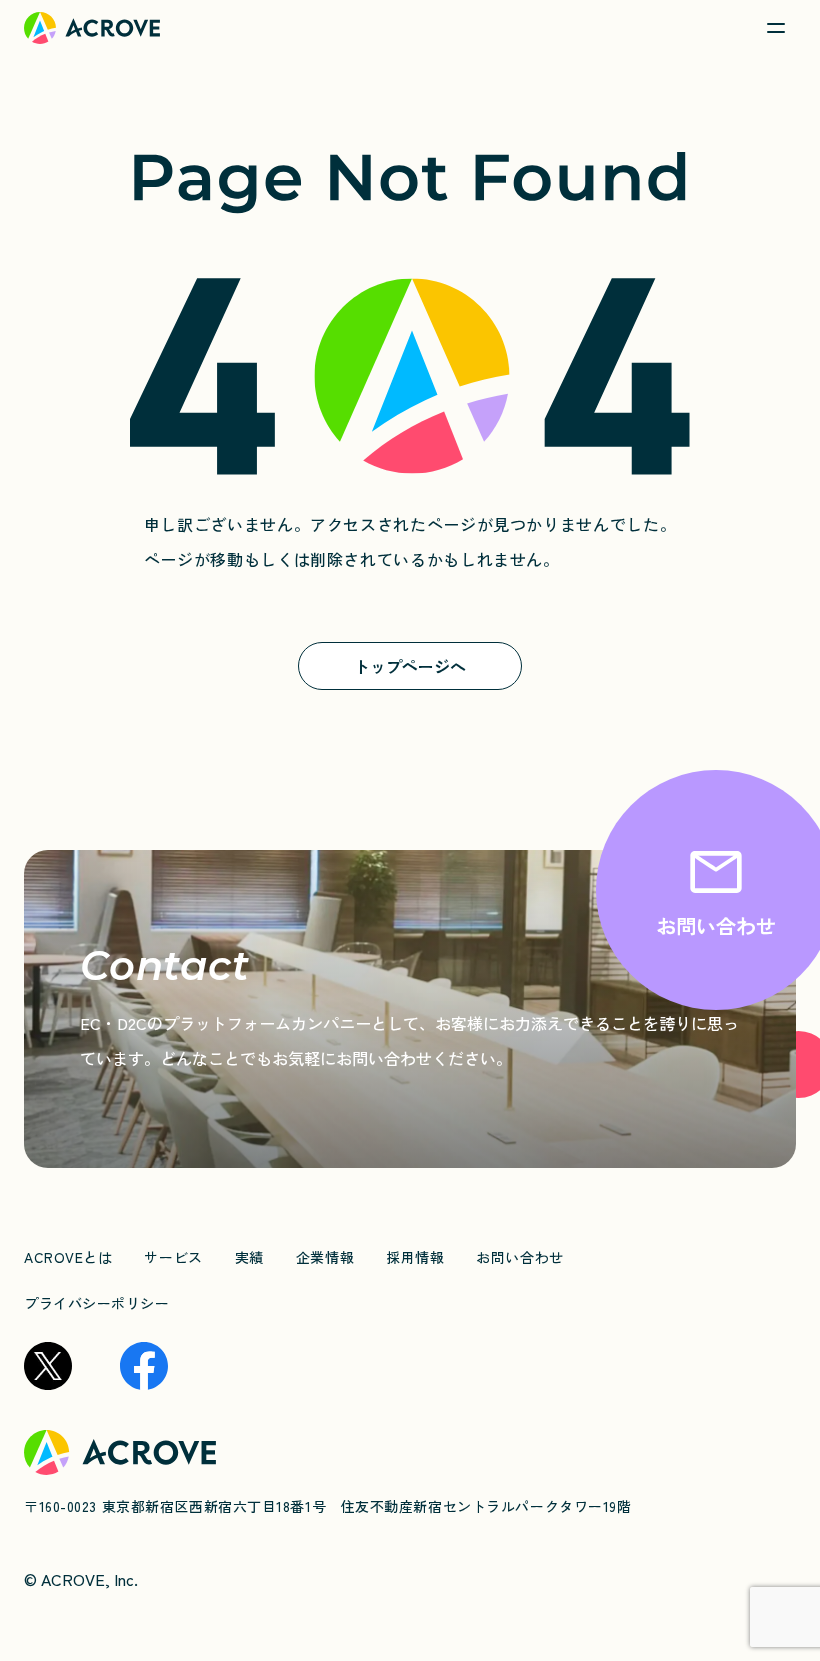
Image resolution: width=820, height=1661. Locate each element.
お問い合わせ (519, 1257)
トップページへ (410, 666)
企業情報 (325, 1257)
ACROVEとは (68, 1257)
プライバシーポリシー (97, 1303)
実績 (249, 1257)
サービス (173, 1257)
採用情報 (415, 1257)
